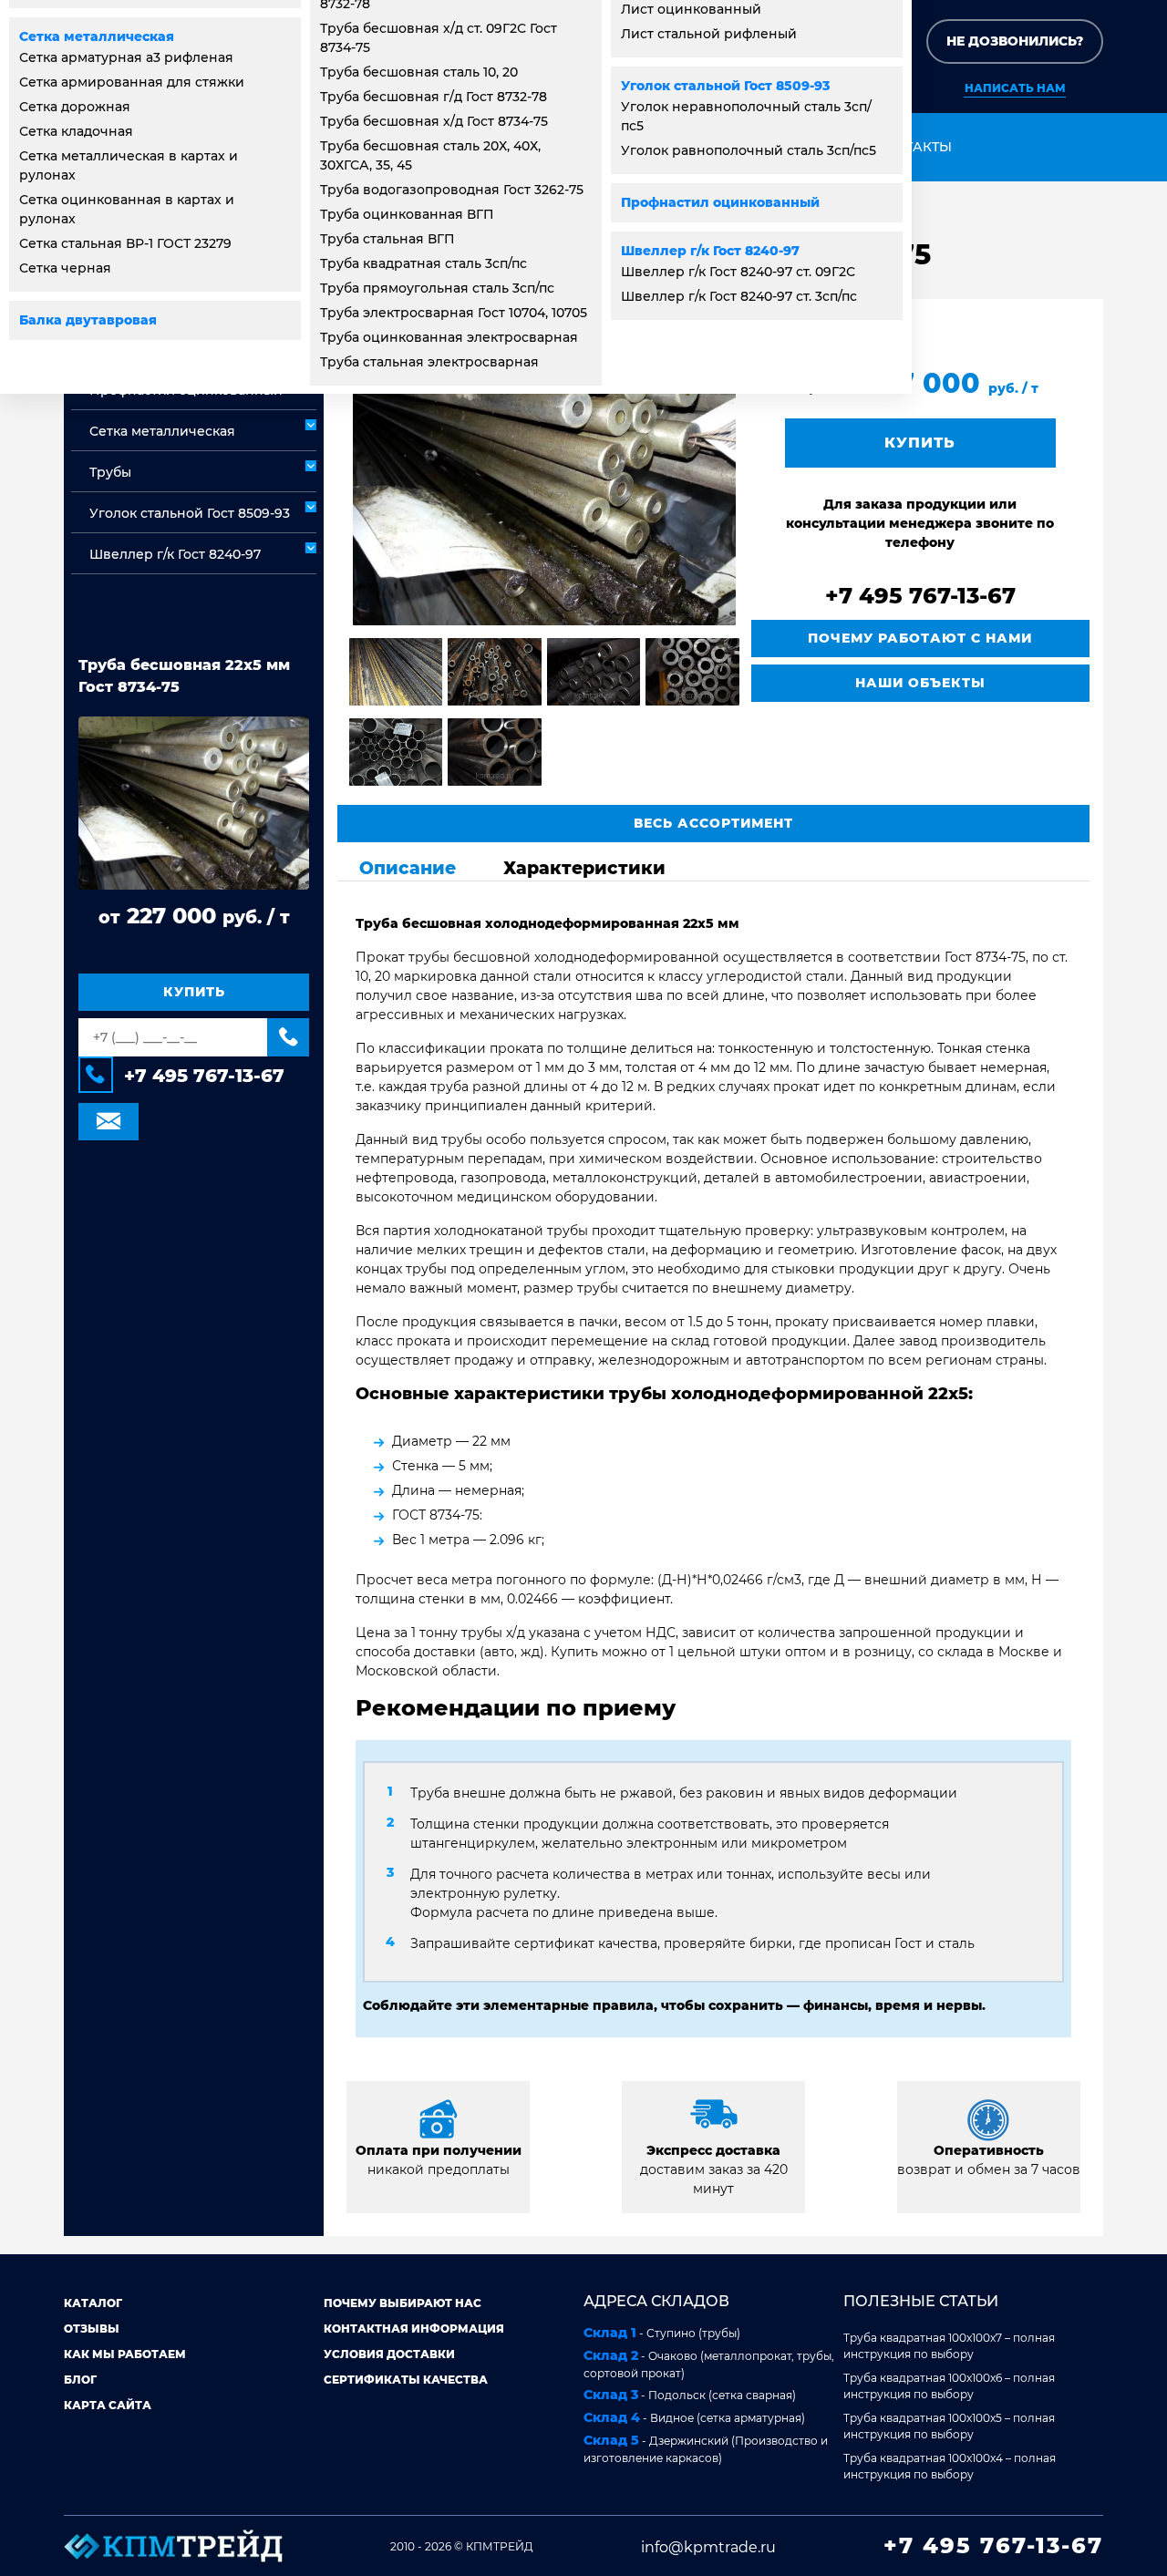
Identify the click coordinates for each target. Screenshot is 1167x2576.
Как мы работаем (125, 2354)
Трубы (110, 472)
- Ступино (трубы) (662, 2333)
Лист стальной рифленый (709, 34)
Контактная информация (414, 2329)
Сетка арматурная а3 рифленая (126, 57)
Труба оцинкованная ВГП (407, 214)
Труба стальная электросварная (429, 362)
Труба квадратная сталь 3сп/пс (423, 263)
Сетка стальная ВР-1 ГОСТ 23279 (125, 243)
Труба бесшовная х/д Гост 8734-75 (434, 121)
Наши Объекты (920, 683)
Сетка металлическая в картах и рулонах (129, 165)
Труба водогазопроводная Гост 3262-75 (452, 190)
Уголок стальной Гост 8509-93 (725, 86)
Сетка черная (65, 268)
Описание (408, 868)
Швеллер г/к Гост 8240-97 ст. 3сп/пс (739, 296)
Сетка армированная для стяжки (132, 82)
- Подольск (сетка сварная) (690, 2395)
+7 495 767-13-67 (204, 1077)
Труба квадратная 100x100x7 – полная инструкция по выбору (949, 2346)
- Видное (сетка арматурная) (694, 2417)
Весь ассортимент (713, 823)
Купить (194, 993)
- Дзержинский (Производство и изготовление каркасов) (706, 2448)
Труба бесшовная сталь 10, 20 (419, 72)
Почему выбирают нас (403, 2303)
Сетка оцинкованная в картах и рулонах (127, 209)
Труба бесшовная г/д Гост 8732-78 (434, 97)
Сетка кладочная (76, 131)
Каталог (93, 2303)
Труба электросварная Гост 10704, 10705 (454, 313)
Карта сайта (108, 2405)
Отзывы (92, 2329)
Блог (80, 2380)
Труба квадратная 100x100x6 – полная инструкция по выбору (949, 2386)
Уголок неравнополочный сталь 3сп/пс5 (746, 116)
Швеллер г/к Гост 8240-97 (710, 251)
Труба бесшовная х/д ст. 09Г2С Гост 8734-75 (439, 38)
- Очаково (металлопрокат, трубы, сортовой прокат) (709, 2364)
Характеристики (584, 868)
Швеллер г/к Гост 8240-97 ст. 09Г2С (738, 272)
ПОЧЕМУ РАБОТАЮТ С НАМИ (920, 638)
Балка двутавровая (88, 320)
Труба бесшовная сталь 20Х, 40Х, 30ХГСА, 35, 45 (430, 155)
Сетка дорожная (75, 107)
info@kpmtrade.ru (708, 2547)
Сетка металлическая (97, 36)
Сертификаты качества (406, 2380)
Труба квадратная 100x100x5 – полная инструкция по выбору (949, 2426)
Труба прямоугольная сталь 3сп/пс (437, 288)
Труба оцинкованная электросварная (449, 337)
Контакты (914, 147)
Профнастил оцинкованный (720, 202)
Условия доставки (389, 2354)
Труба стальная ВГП (387, 239)
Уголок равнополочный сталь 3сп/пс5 (749, 150)
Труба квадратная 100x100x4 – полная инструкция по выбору (950, 2466)
